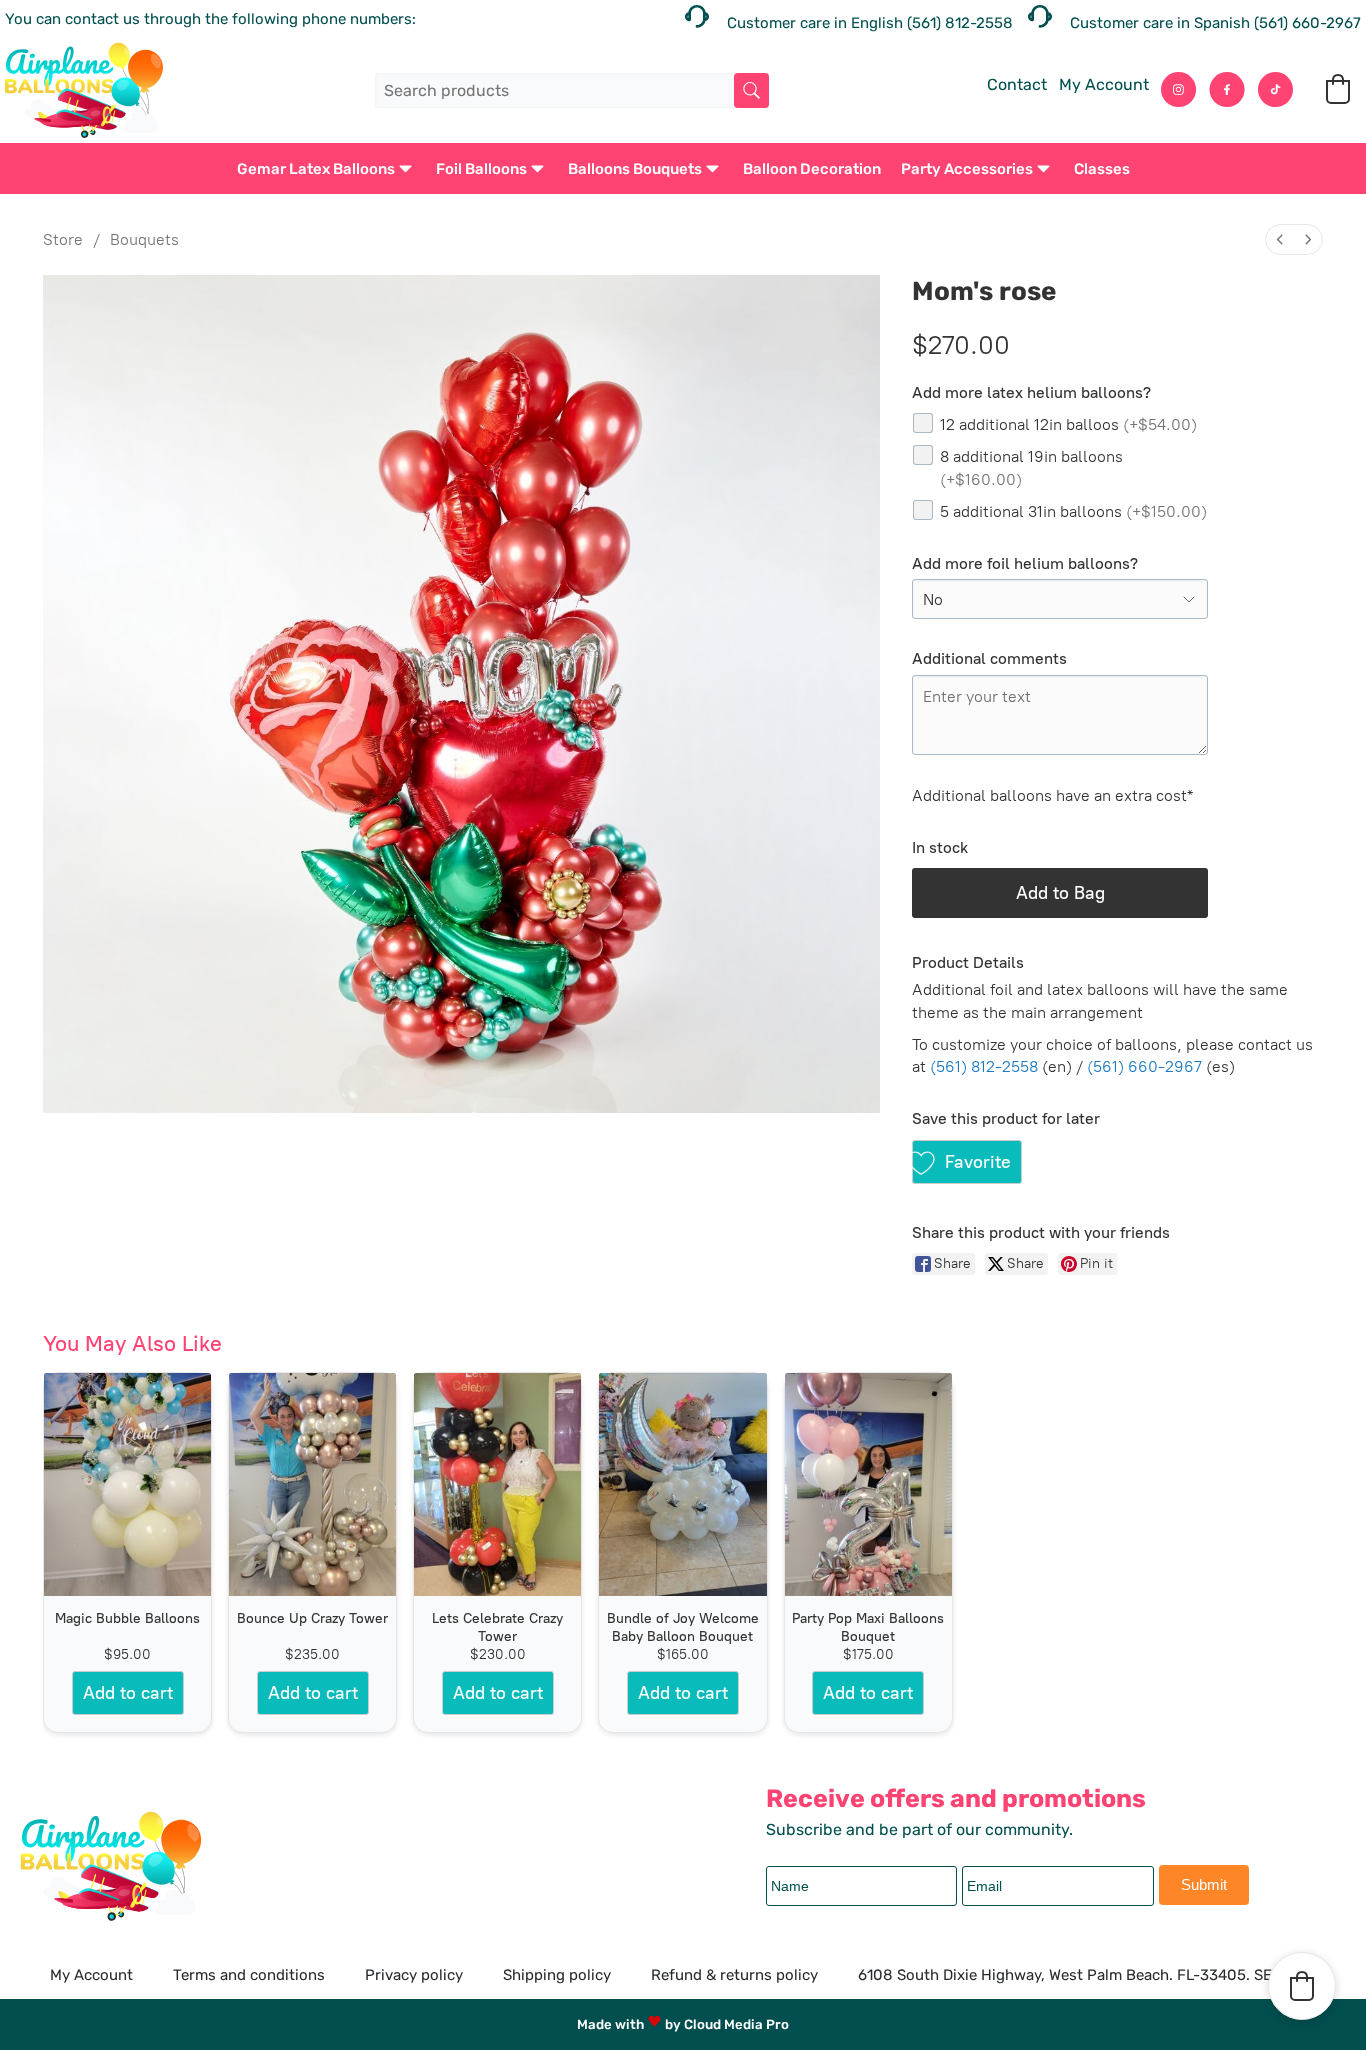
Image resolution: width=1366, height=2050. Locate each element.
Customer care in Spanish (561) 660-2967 (1215, 23)
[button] (1338, 89)
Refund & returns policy (734, 1975)
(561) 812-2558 (984, 1066)
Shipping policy (557, 1975)
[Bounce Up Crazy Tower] (312, 1484)
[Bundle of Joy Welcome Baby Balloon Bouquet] (682, 1484)
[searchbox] (571, 90)
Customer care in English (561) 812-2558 (870, 23)
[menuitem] (1280, 239)
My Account (1104, 84)
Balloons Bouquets (635, 169)
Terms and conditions (249, 1975)
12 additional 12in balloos (1068, 424)
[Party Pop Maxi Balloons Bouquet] (868, 1484)
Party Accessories (967, 169)
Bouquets (144, 239)
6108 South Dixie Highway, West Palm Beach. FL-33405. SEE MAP (1087, 1975)
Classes (1102, 169)
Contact (1017, 84)
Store (63, 239)
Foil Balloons (481, 169)
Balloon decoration (812, 169)
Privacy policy (414, 1975)
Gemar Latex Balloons (316, 169)
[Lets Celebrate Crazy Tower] (497, 1484)
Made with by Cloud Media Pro (683, 2024)
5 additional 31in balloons (1073, 511)
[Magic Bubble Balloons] (127, 1484)
